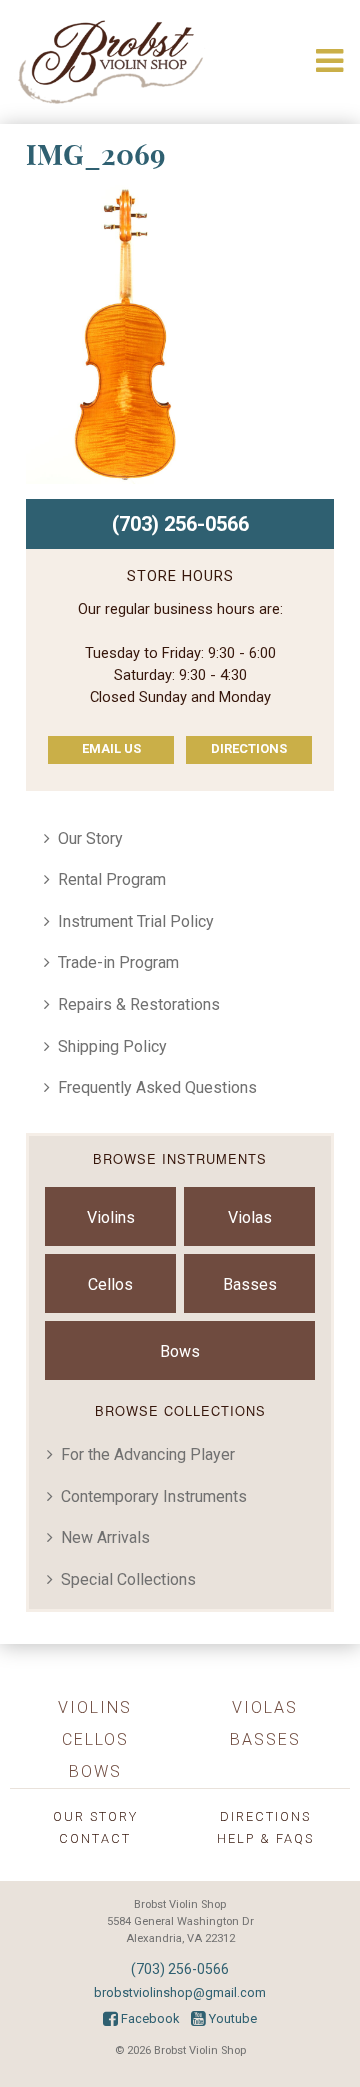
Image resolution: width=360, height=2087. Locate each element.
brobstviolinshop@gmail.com (180, 1992)
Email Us (111, 748)
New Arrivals (105, 1537)
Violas (250, 1217)
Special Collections (128, 1579)
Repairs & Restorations (139, 1004)
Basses (250, 1284)
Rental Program (112, 879)
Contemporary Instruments (154, 1496)
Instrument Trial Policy (136, 921)
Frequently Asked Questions (157, 1087)
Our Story (90, 838)
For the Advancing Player (148, 1454)
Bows (180, 1351)
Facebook (148, 2018)
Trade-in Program (118, 962)
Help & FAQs (265, 1838)
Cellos (110, 1284)
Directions (249, 748)
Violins (111, 1217)
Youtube (231, 2018)
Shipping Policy (112, 1046)
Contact (95, 1838)
